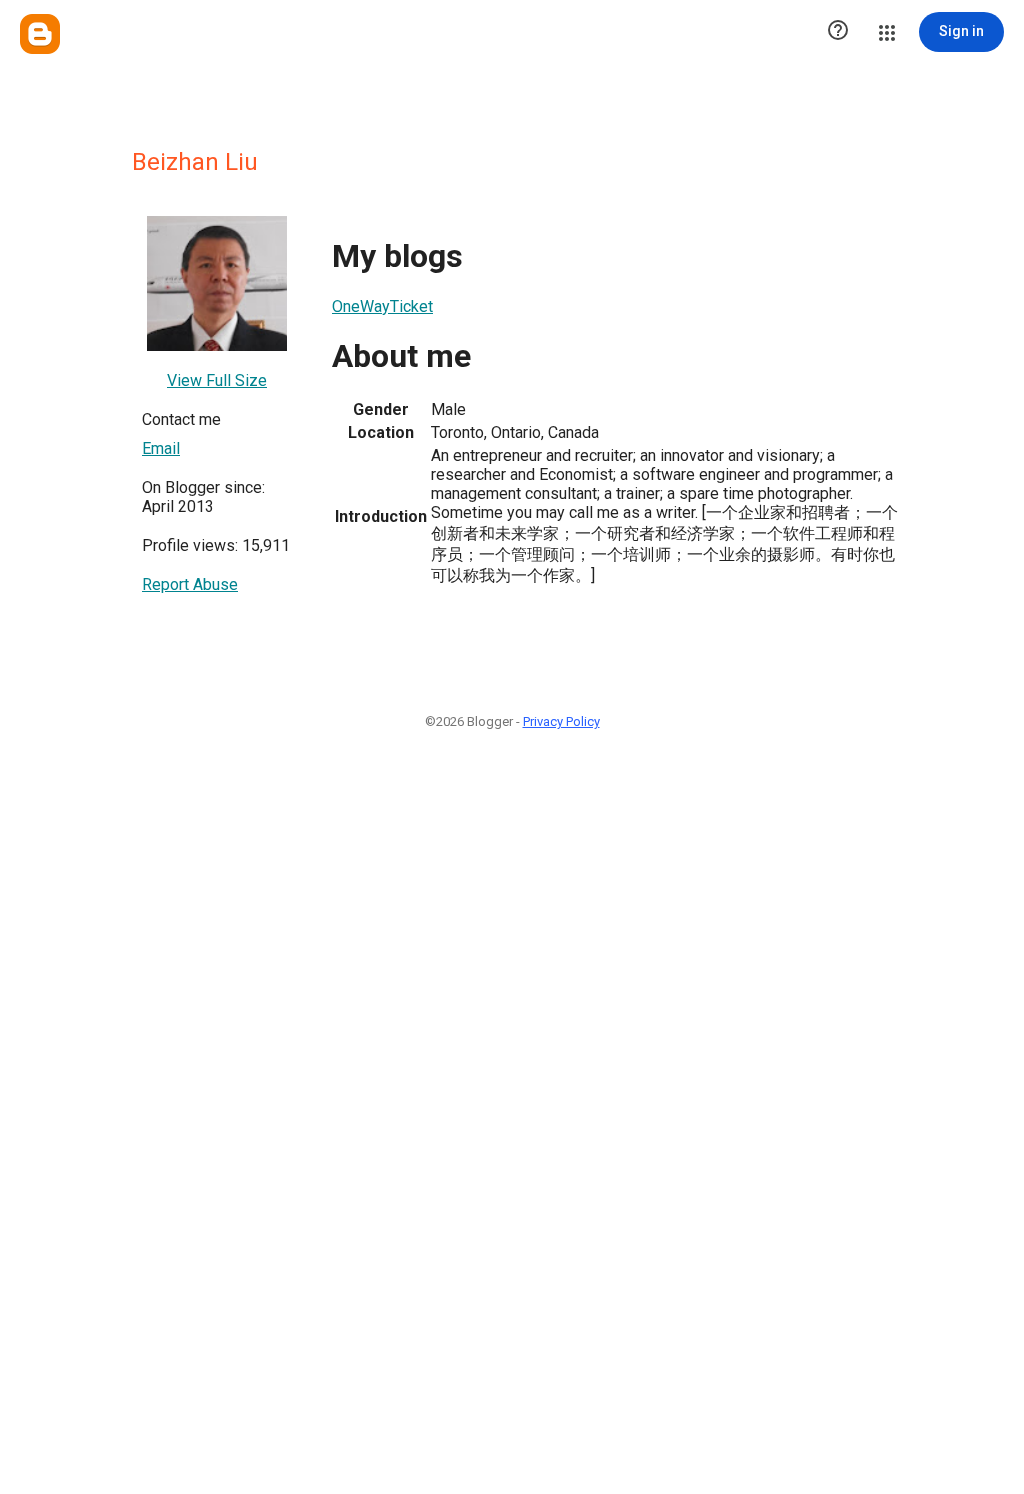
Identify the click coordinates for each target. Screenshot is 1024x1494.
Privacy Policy (561, 721)
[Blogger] (40, 34)
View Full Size (217, 380)
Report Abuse (190, 584)
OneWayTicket (382, 306)
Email (161, 448)
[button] (838, 32)
